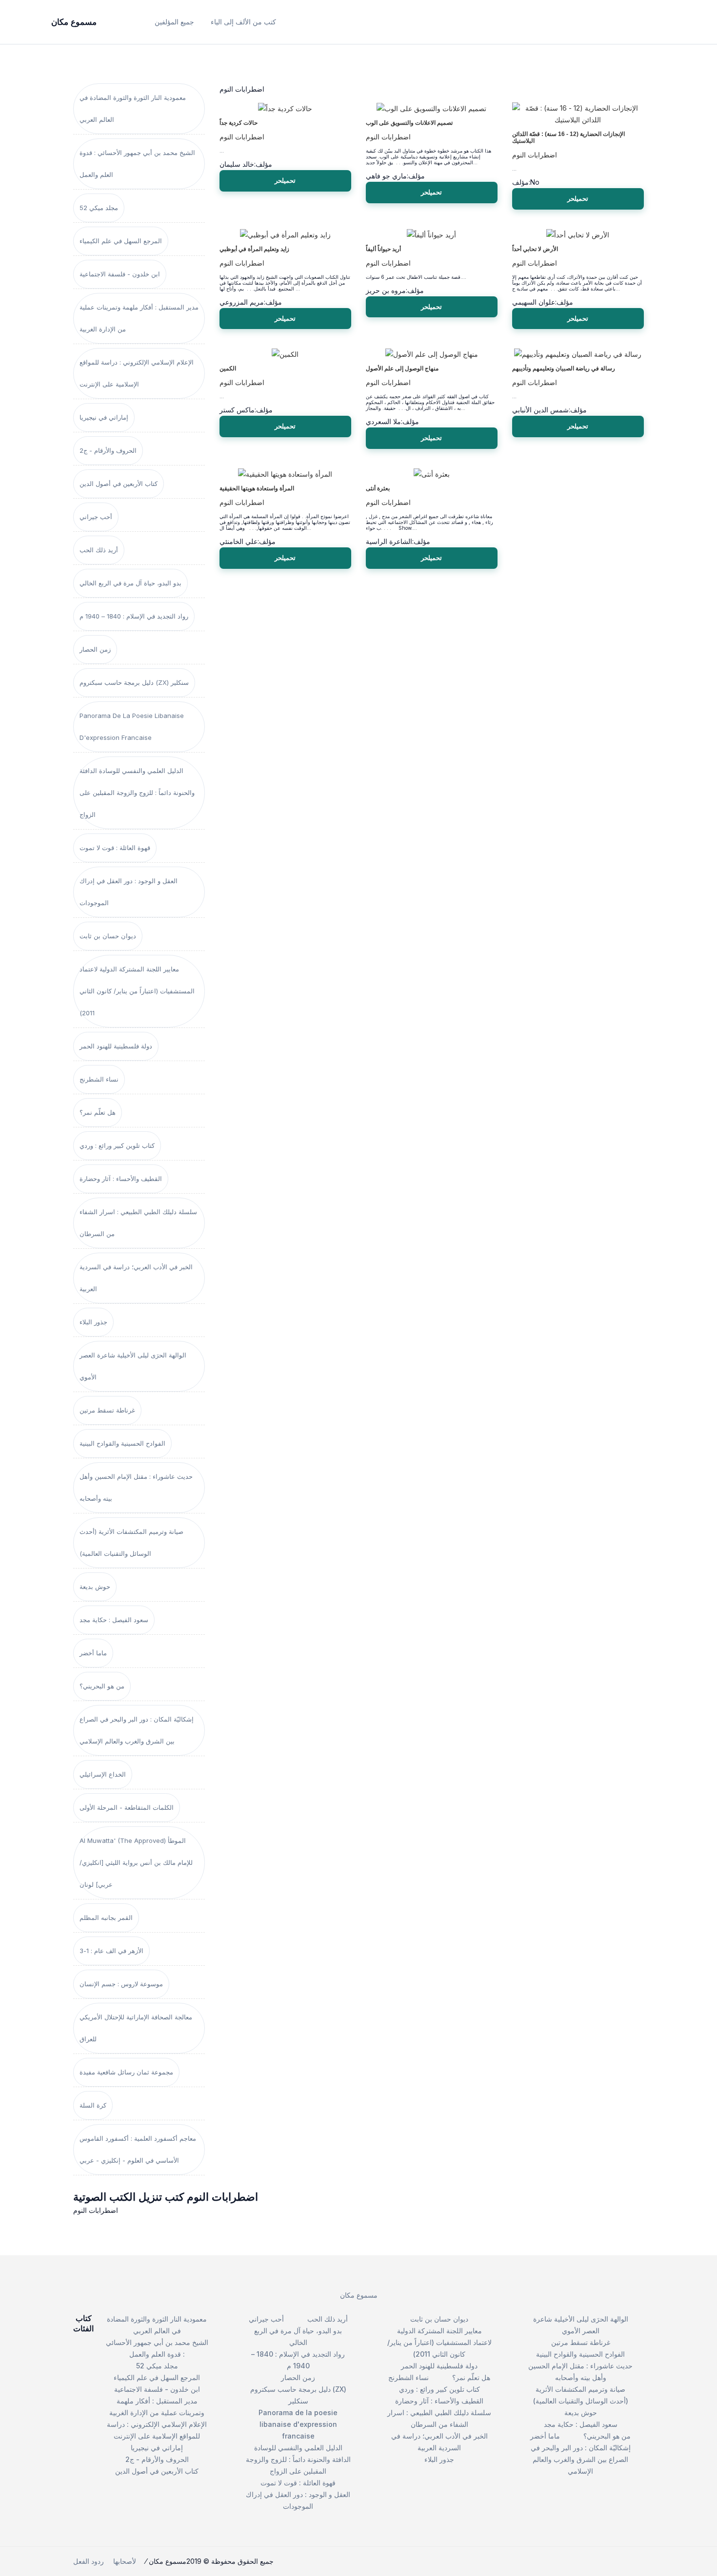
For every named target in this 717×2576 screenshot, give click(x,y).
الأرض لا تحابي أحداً (535, 249)
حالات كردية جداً (239, 123)
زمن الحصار (95, 649)
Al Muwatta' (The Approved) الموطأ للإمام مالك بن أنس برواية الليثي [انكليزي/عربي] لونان (136, 1862)
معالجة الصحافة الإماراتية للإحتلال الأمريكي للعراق (136, 2028)
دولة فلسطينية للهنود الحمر (116, 1046)
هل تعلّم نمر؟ (98, 1112)
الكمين (228, 368)
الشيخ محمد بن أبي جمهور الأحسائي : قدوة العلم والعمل (137, 164)
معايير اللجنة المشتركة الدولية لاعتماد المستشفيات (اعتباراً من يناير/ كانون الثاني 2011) (137, 991)
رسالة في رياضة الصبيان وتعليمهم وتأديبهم (564, 368)
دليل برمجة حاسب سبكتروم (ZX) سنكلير (134, 682)
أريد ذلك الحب (99, 550)
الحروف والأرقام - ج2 (108, 450)
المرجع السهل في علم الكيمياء (121, 241)
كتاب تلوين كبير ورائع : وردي (117, 1145)
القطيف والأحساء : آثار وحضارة (121, 1179)
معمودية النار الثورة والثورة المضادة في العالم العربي (133, 108)
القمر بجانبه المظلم (106, 1917)
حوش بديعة (95, 1587)
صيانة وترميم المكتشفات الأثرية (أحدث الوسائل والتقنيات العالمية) (131, 1542)
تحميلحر (285, 180)
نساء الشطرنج (99, 1079)
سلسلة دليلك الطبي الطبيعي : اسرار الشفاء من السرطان (138, 1223)
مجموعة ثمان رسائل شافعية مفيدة (126, 2072)
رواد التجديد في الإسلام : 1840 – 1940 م (134, 616)
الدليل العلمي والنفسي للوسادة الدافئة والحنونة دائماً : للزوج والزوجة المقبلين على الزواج (137, 793)
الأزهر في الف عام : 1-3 (111, 1951)
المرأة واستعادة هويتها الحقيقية (257, 488)
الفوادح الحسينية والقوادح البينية (122, 1443)
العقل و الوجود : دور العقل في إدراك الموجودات (129, 892)
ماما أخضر (93, 1653)
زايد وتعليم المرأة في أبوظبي (254, 249)
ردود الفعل (89, 2561)
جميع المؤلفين (174, 22)
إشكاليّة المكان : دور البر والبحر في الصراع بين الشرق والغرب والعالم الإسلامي (137, 1730)
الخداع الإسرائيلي (103, 1774)
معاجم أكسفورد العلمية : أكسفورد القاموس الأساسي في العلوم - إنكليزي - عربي (138, 2149)
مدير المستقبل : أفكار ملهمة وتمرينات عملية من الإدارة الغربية (139, 318)
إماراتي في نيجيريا (104, 417)
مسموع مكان (359, 2295)
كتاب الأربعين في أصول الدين (119, 484)
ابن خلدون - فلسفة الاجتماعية (120, 274)
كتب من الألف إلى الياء (243, 22)
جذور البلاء (93, 1322)
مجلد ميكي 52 (99, 208)
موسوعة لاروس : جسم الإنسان (121, 1984)
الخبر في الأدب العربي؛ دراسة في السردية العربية (136, 1278)
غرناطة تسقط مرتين (107, 1410)
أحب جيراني (96, 517)
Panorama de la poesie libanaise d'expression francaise (132, 726)
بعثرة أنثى (378, 488)
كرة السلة (93, 2105)
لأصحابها (125, 2561)
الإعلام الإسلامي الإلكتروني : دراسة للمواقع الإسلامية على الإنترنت (137, 373)
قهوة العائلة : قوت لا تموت (115, 848)
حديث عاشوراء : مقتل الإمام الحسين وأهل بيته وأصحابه (136, 1487)
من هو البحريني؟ (102, 1686)
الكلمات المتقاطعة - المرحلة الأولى (127, 1807)
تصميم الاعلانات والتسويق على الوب (409, 123)
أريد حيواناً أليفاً (383, 249)
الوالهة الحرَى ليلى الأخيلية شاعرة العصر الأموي (133, 1366)
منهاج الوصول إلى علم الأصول (402, 368)
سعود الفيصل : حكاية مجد (114, 1620)
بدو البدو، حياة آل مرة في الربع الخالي (130, 583)
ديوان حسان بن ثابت (108, 936)
